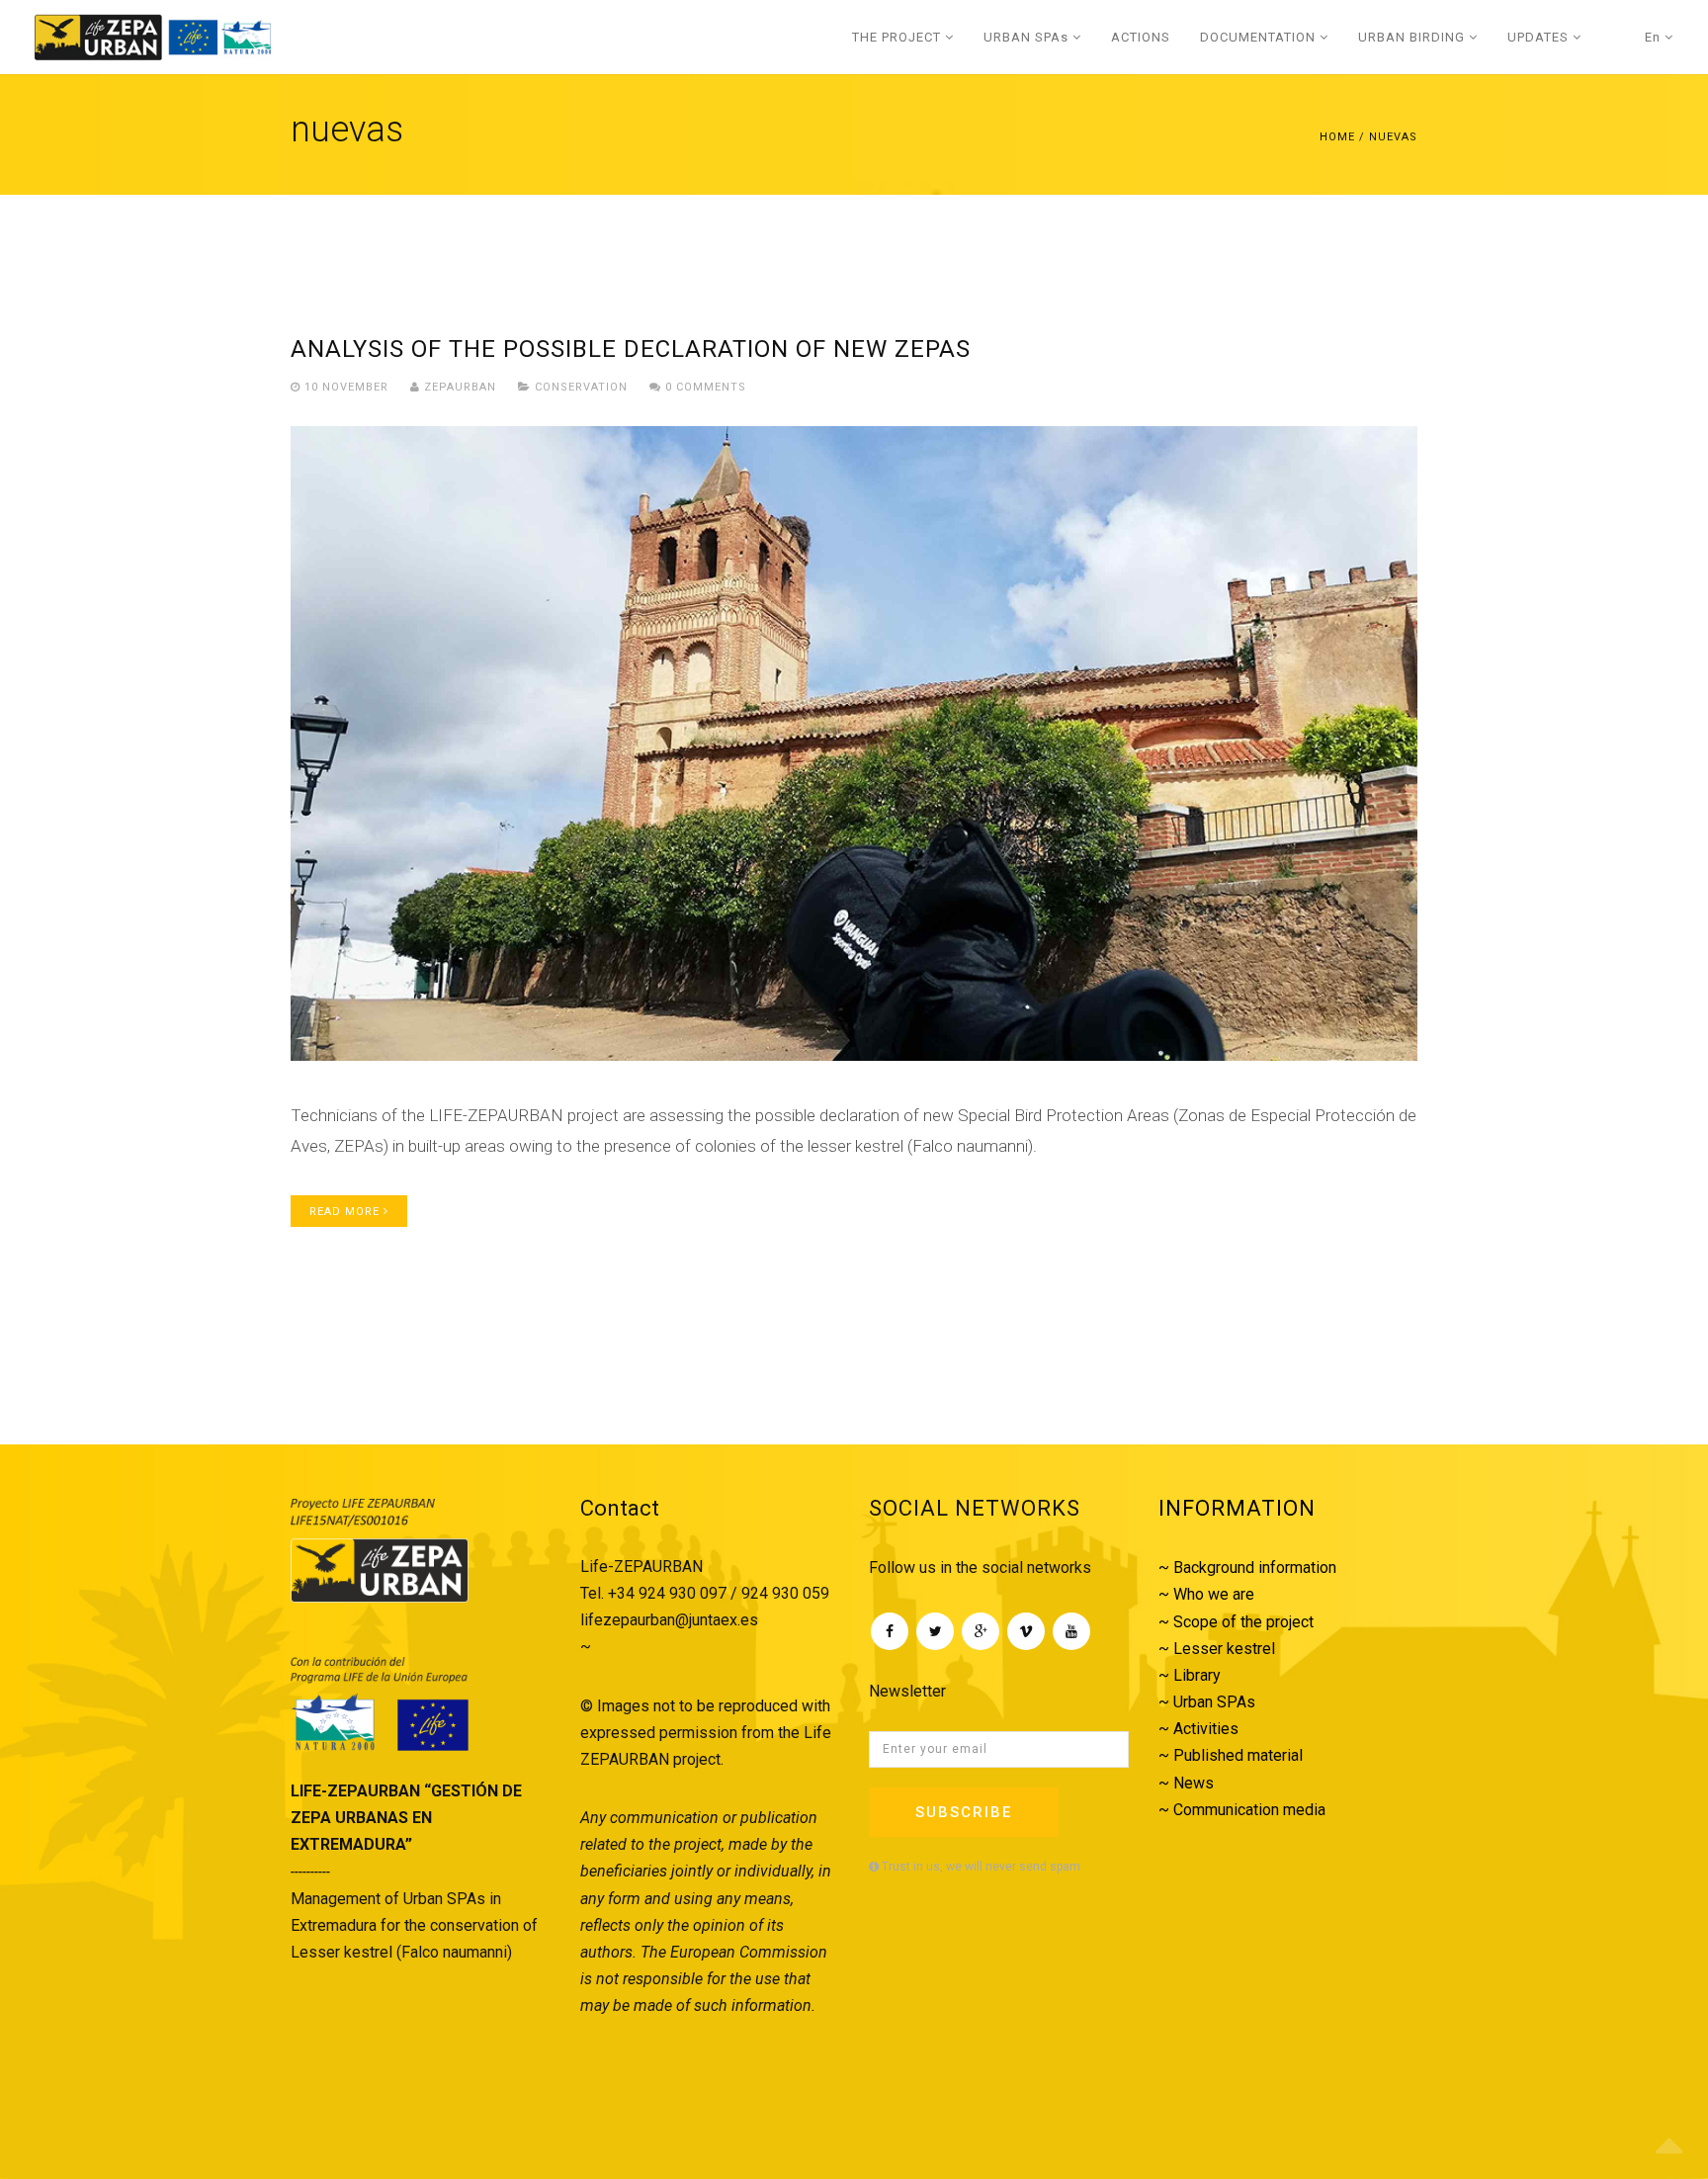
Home (1337, 137)
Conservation (581, 387)
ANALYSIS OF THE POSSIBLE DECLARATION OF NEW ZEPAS (631, 349)
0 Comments (704, 387)
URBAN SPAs (1028, 37)
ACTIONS (1141, 37)
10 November (346, 387)
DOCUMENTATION (1260, 37)
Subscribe (964, 1812)
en (1655, 37)
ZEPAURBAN (458, 387)
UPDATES (1540, 37)
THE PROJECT (898, 37)
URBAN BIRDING (1413, 37)
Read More (346, 1212)
